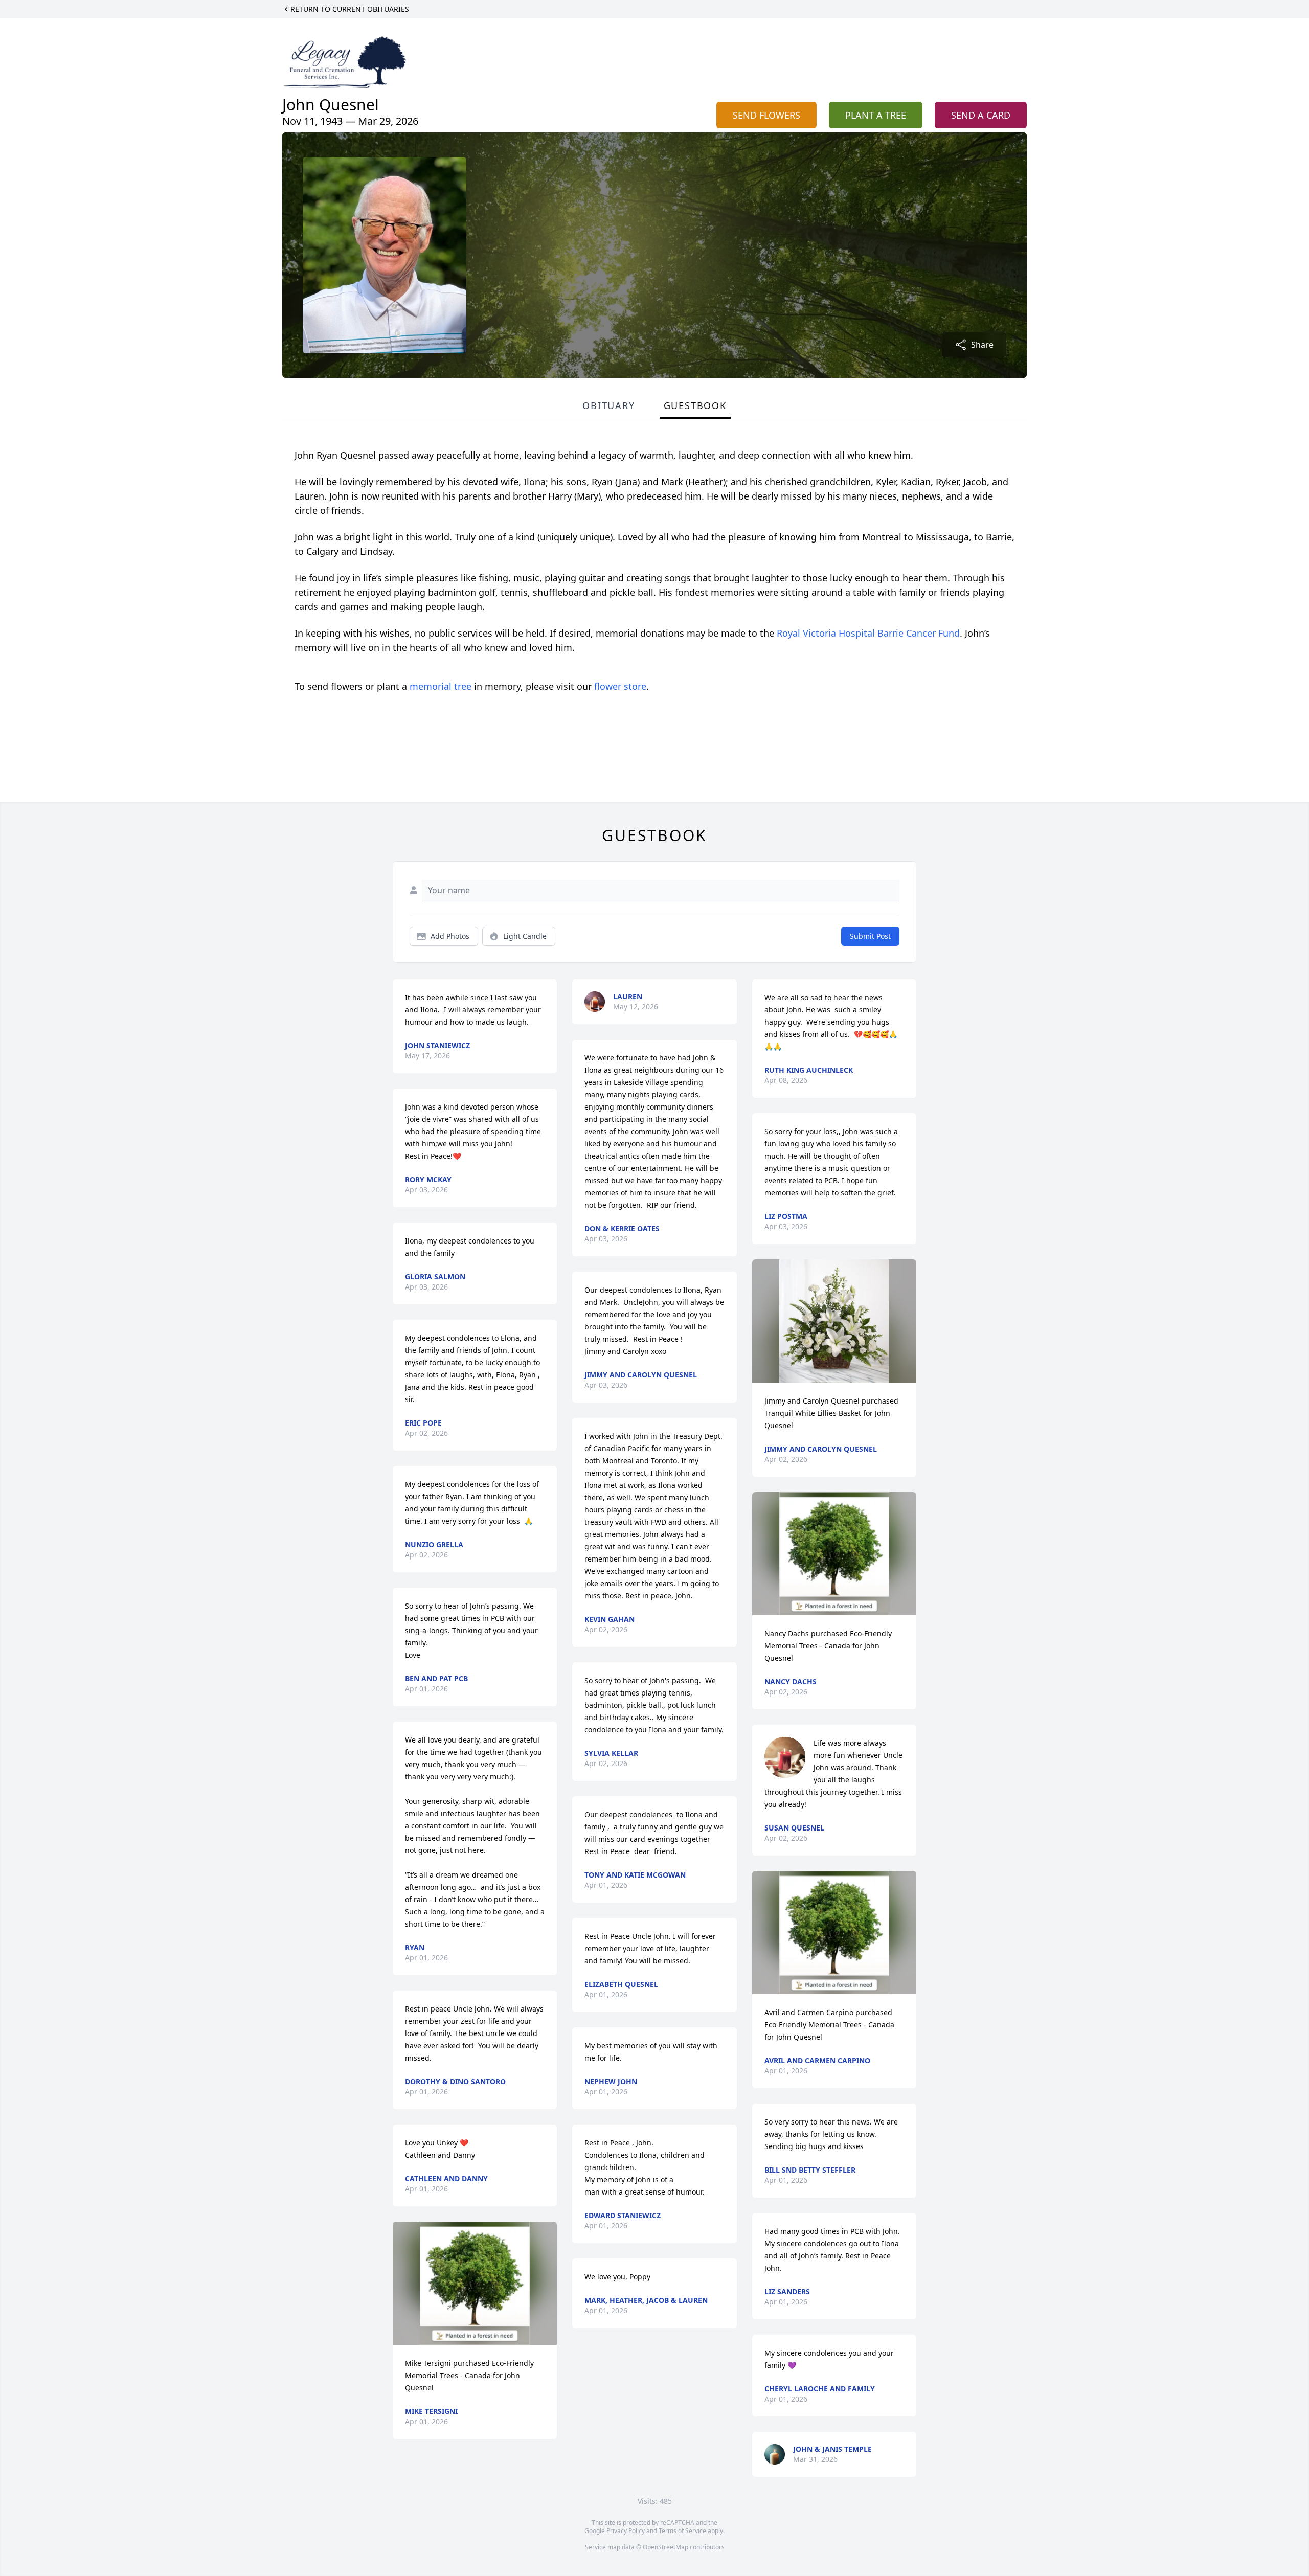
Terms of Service (682, 2531)
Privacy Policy (626, 2531)
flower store (620, 686)
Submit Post (870, 936)
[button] (475, 2283)
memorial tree (441, 686)
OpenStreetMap (665, 2547)
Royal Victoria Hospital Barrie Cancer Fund (868, 633)
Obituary (608, 405)
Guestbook (695, 405)
